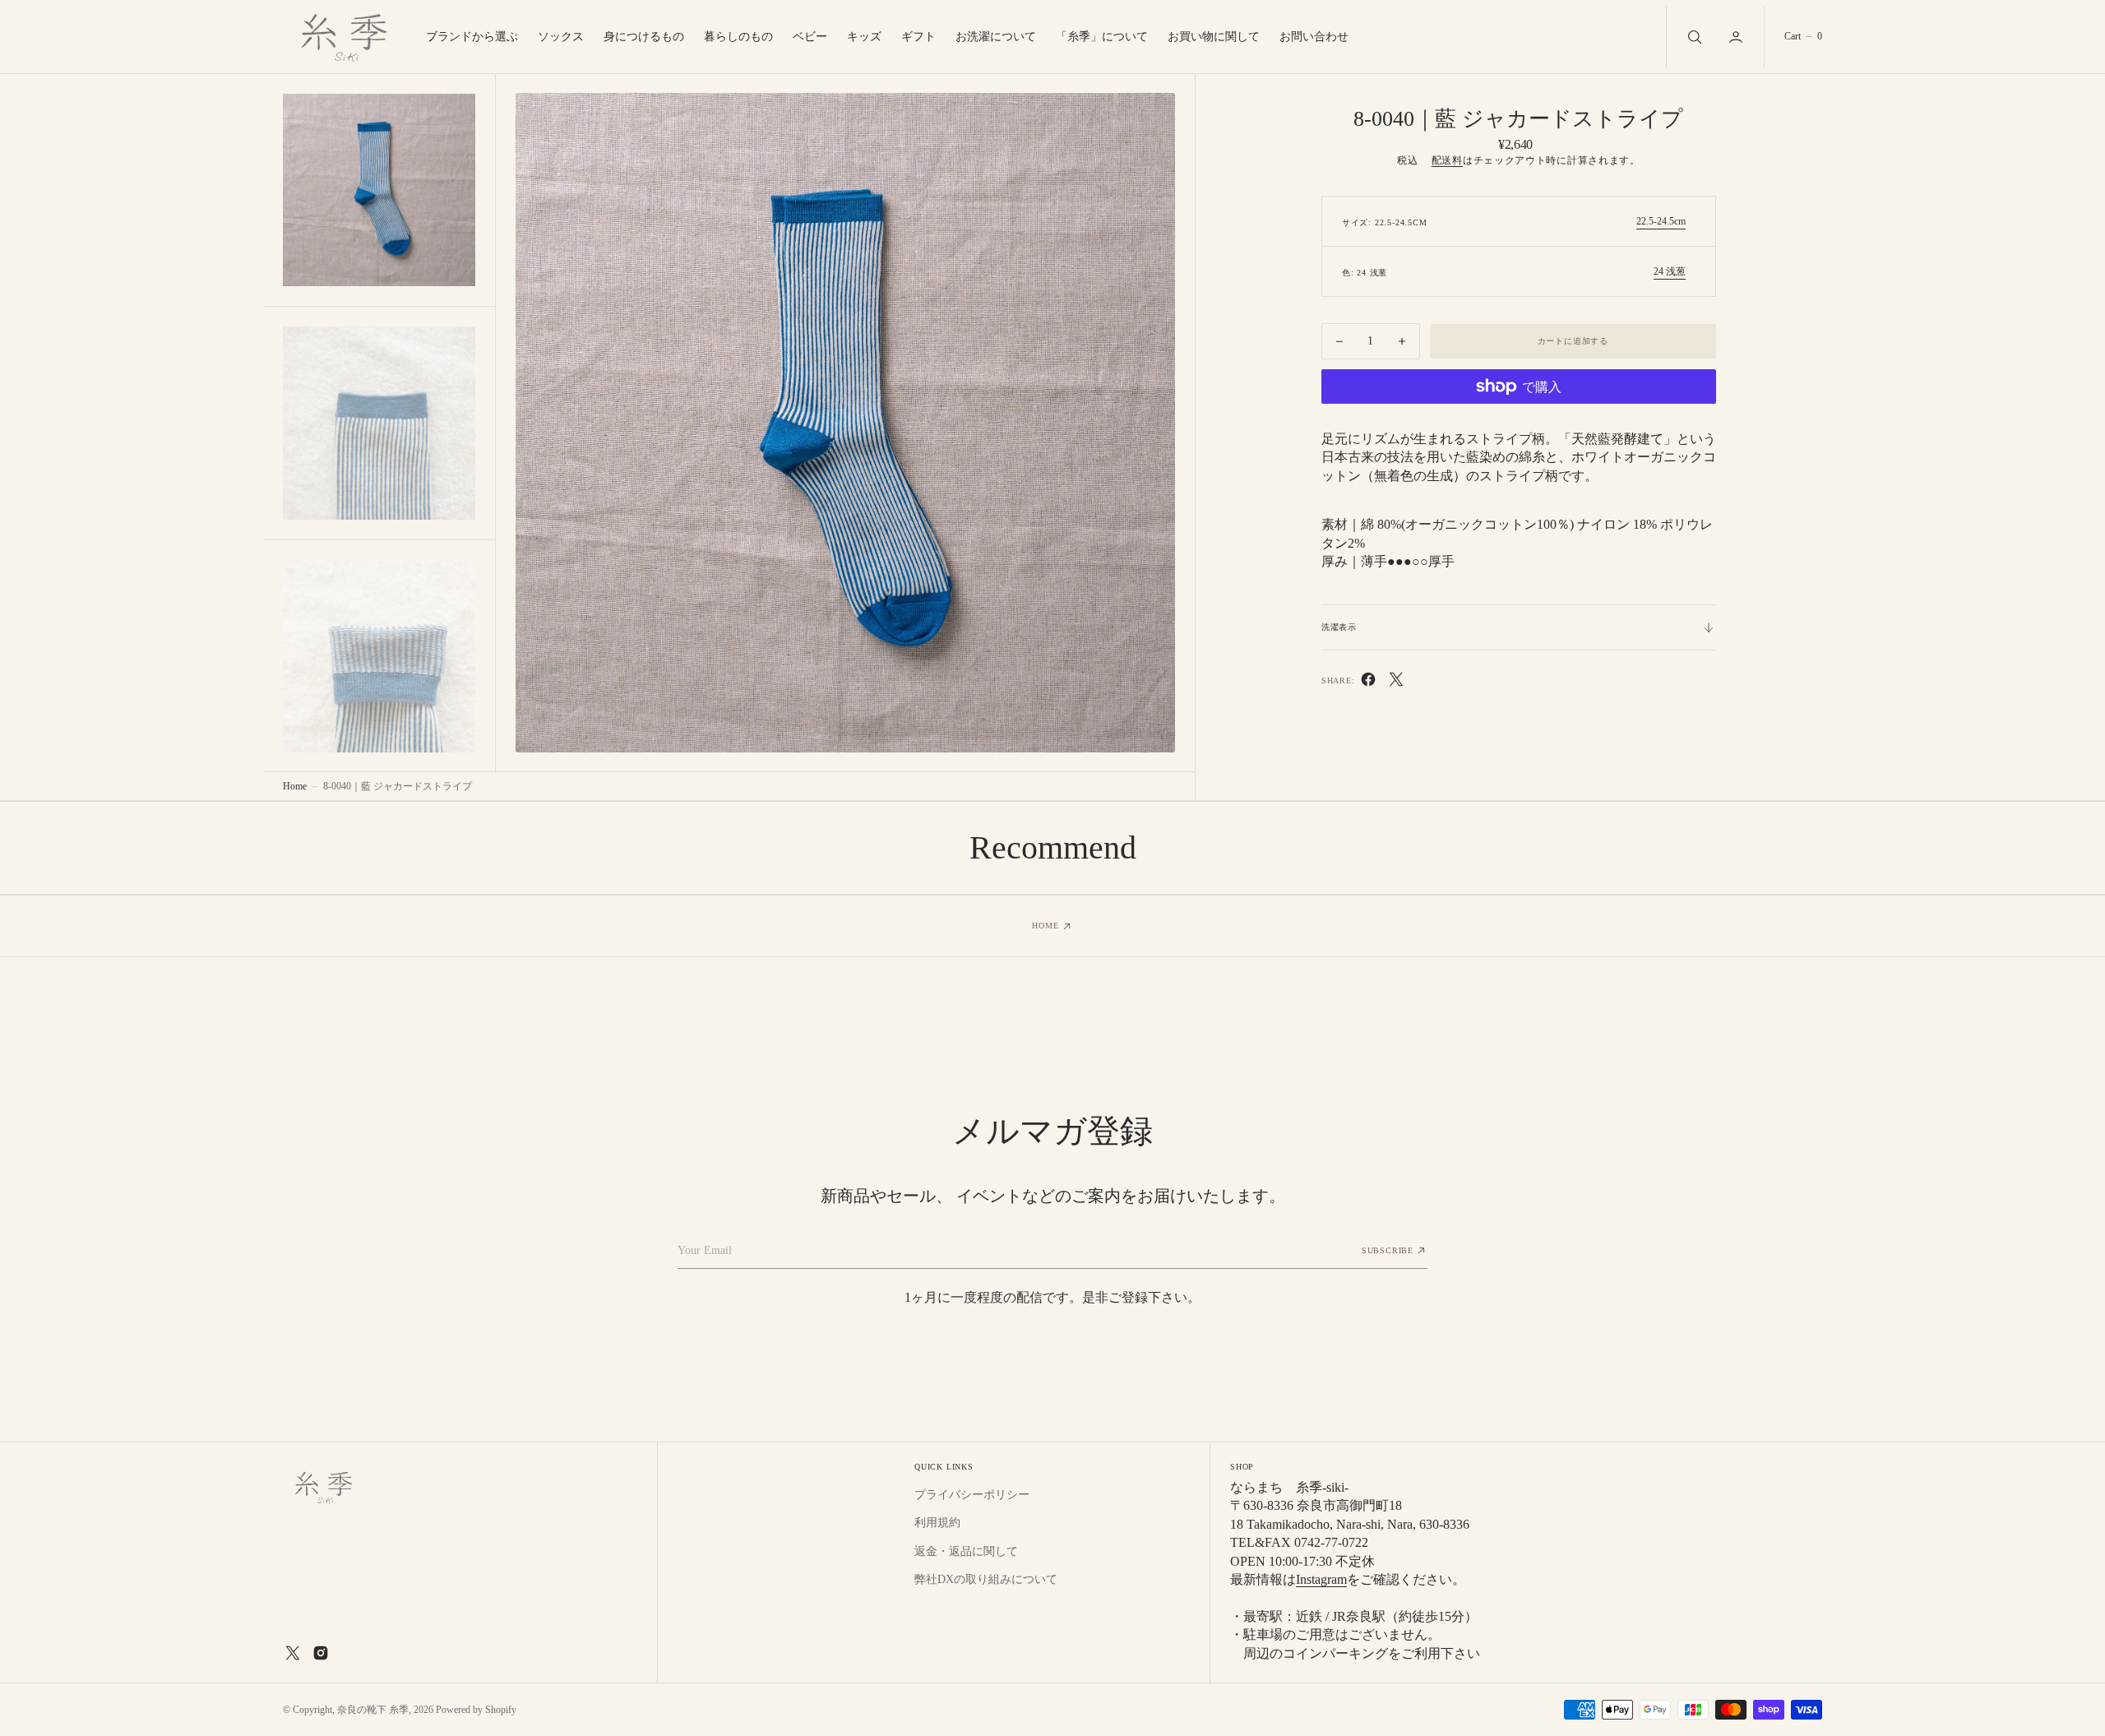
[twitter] (1396, 683)
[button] (1737, 37)
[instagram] (321, 1653)
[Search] (1693, 37)
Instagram (1321, 1579)
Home (295, 786)
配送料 (1447, 160)
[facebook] (1368, 683)
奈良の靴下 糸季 (373, 1710)
